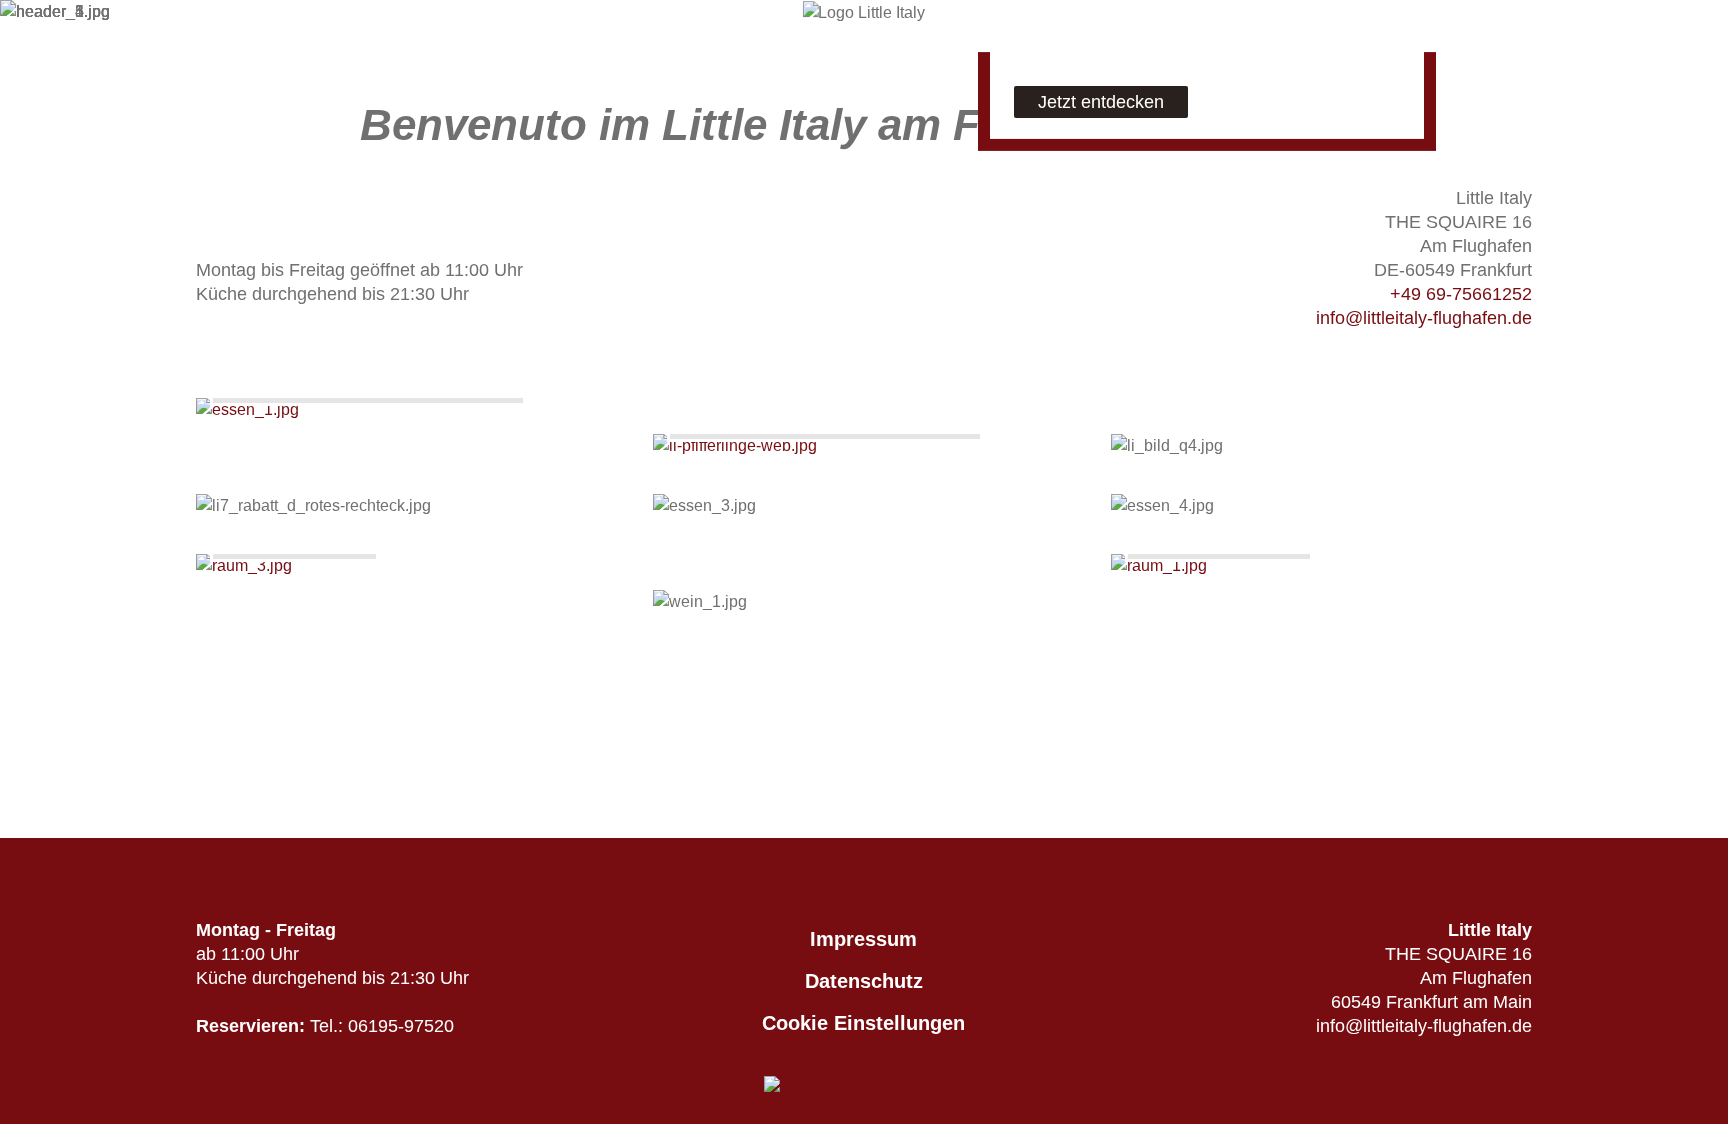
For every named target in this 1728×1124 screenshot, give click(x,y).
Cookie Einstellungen (863, 1023)
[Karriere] (1321, 566)
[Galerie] (406, 566)
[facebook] (275, 27)
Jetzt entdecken (1101, 102)
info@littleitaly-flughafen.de (1424, 318)
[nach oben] (864, 825)
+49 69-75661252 (1461, 294)
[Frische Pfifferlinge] (863, 446)
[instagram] (319, 27)
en (222, 21)
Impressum (863, 939)
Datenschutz (864, 981)
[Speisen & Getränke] (406, 410)
